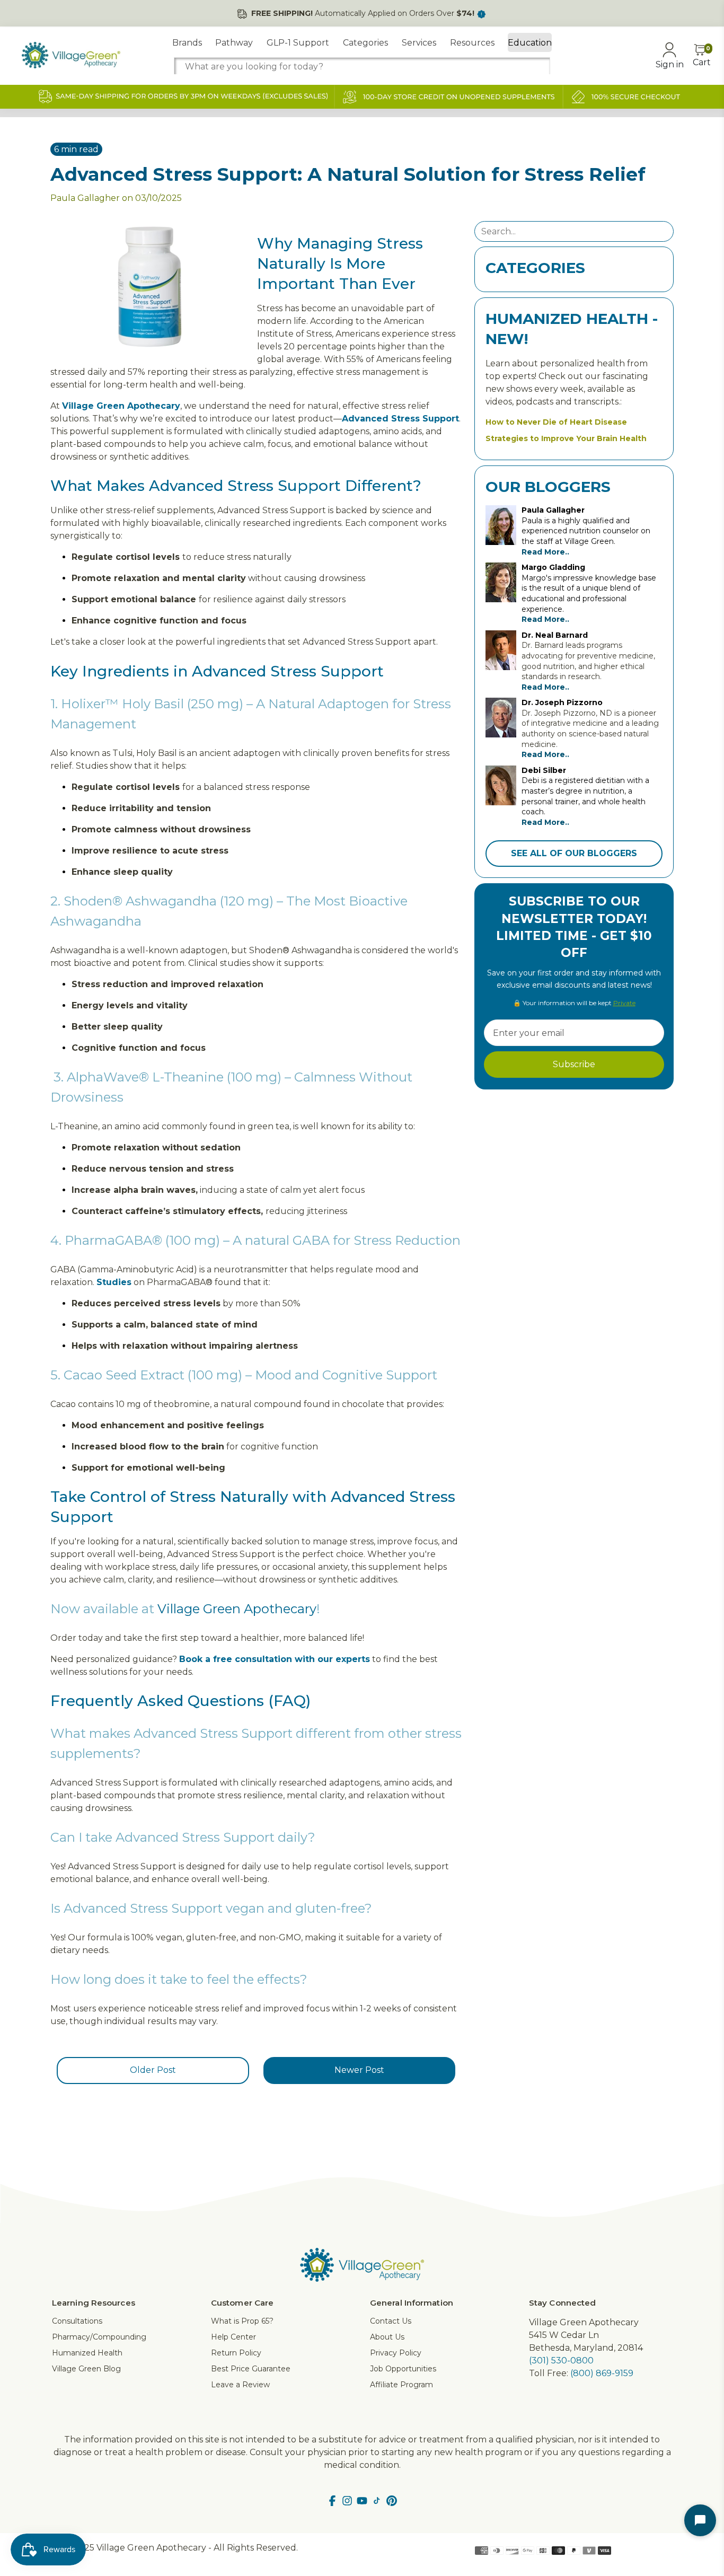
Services (419, 43)
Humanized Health (87, 2353)
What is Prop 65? (242, 2321)
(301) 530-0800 (561, 2360)
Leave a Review (240, 2385)
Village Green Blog (86, 2369)
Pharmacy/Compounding (99, 2337)
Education (530, 43)
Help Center (233, 2337)
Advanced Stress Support (400, 419)
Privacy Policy (396, 2353)
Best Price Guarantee (251, 2369)
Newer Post (359, 2070)
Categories (365, 43)
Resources (472, 43)
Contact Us (391, 2321)
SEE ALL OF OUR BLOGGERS (574, 853)
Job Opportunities (403, 2369)
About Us (387, 2337)
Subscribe (574, 1064)
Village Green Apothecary (237, 1609)
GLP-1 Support (298, 43)
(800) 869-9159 (602, 2373)
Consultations (77, 2321)
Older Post (153, 2070)
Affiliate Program (401, 2385)
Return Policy (236, 2353)
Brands (187, 43)
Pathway (234, 43)
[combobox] (362, 67)
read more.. (545, 552)
